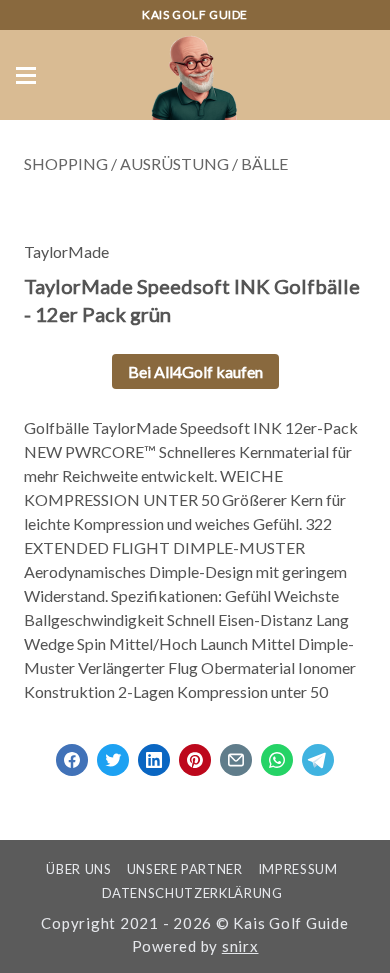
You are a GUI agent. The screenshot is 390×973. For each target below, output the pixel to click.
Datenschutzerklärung (192, 893)
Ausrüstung (174, 163)
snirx (240, 946)
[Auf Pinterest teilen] (195, 753)
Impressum (298, 869)
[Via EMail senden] (236, 753)
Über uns (78, 869)
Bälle (264, 163)
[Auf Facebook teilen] (72, 753)
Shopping (66, 163)
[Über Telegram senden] (318, 753)
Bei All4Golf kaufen (195, 371)
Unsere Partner (185, 869)
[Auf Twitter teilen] (113, 753)
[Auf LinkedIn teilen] (154, 753)
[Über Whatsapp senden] (277, 753)
